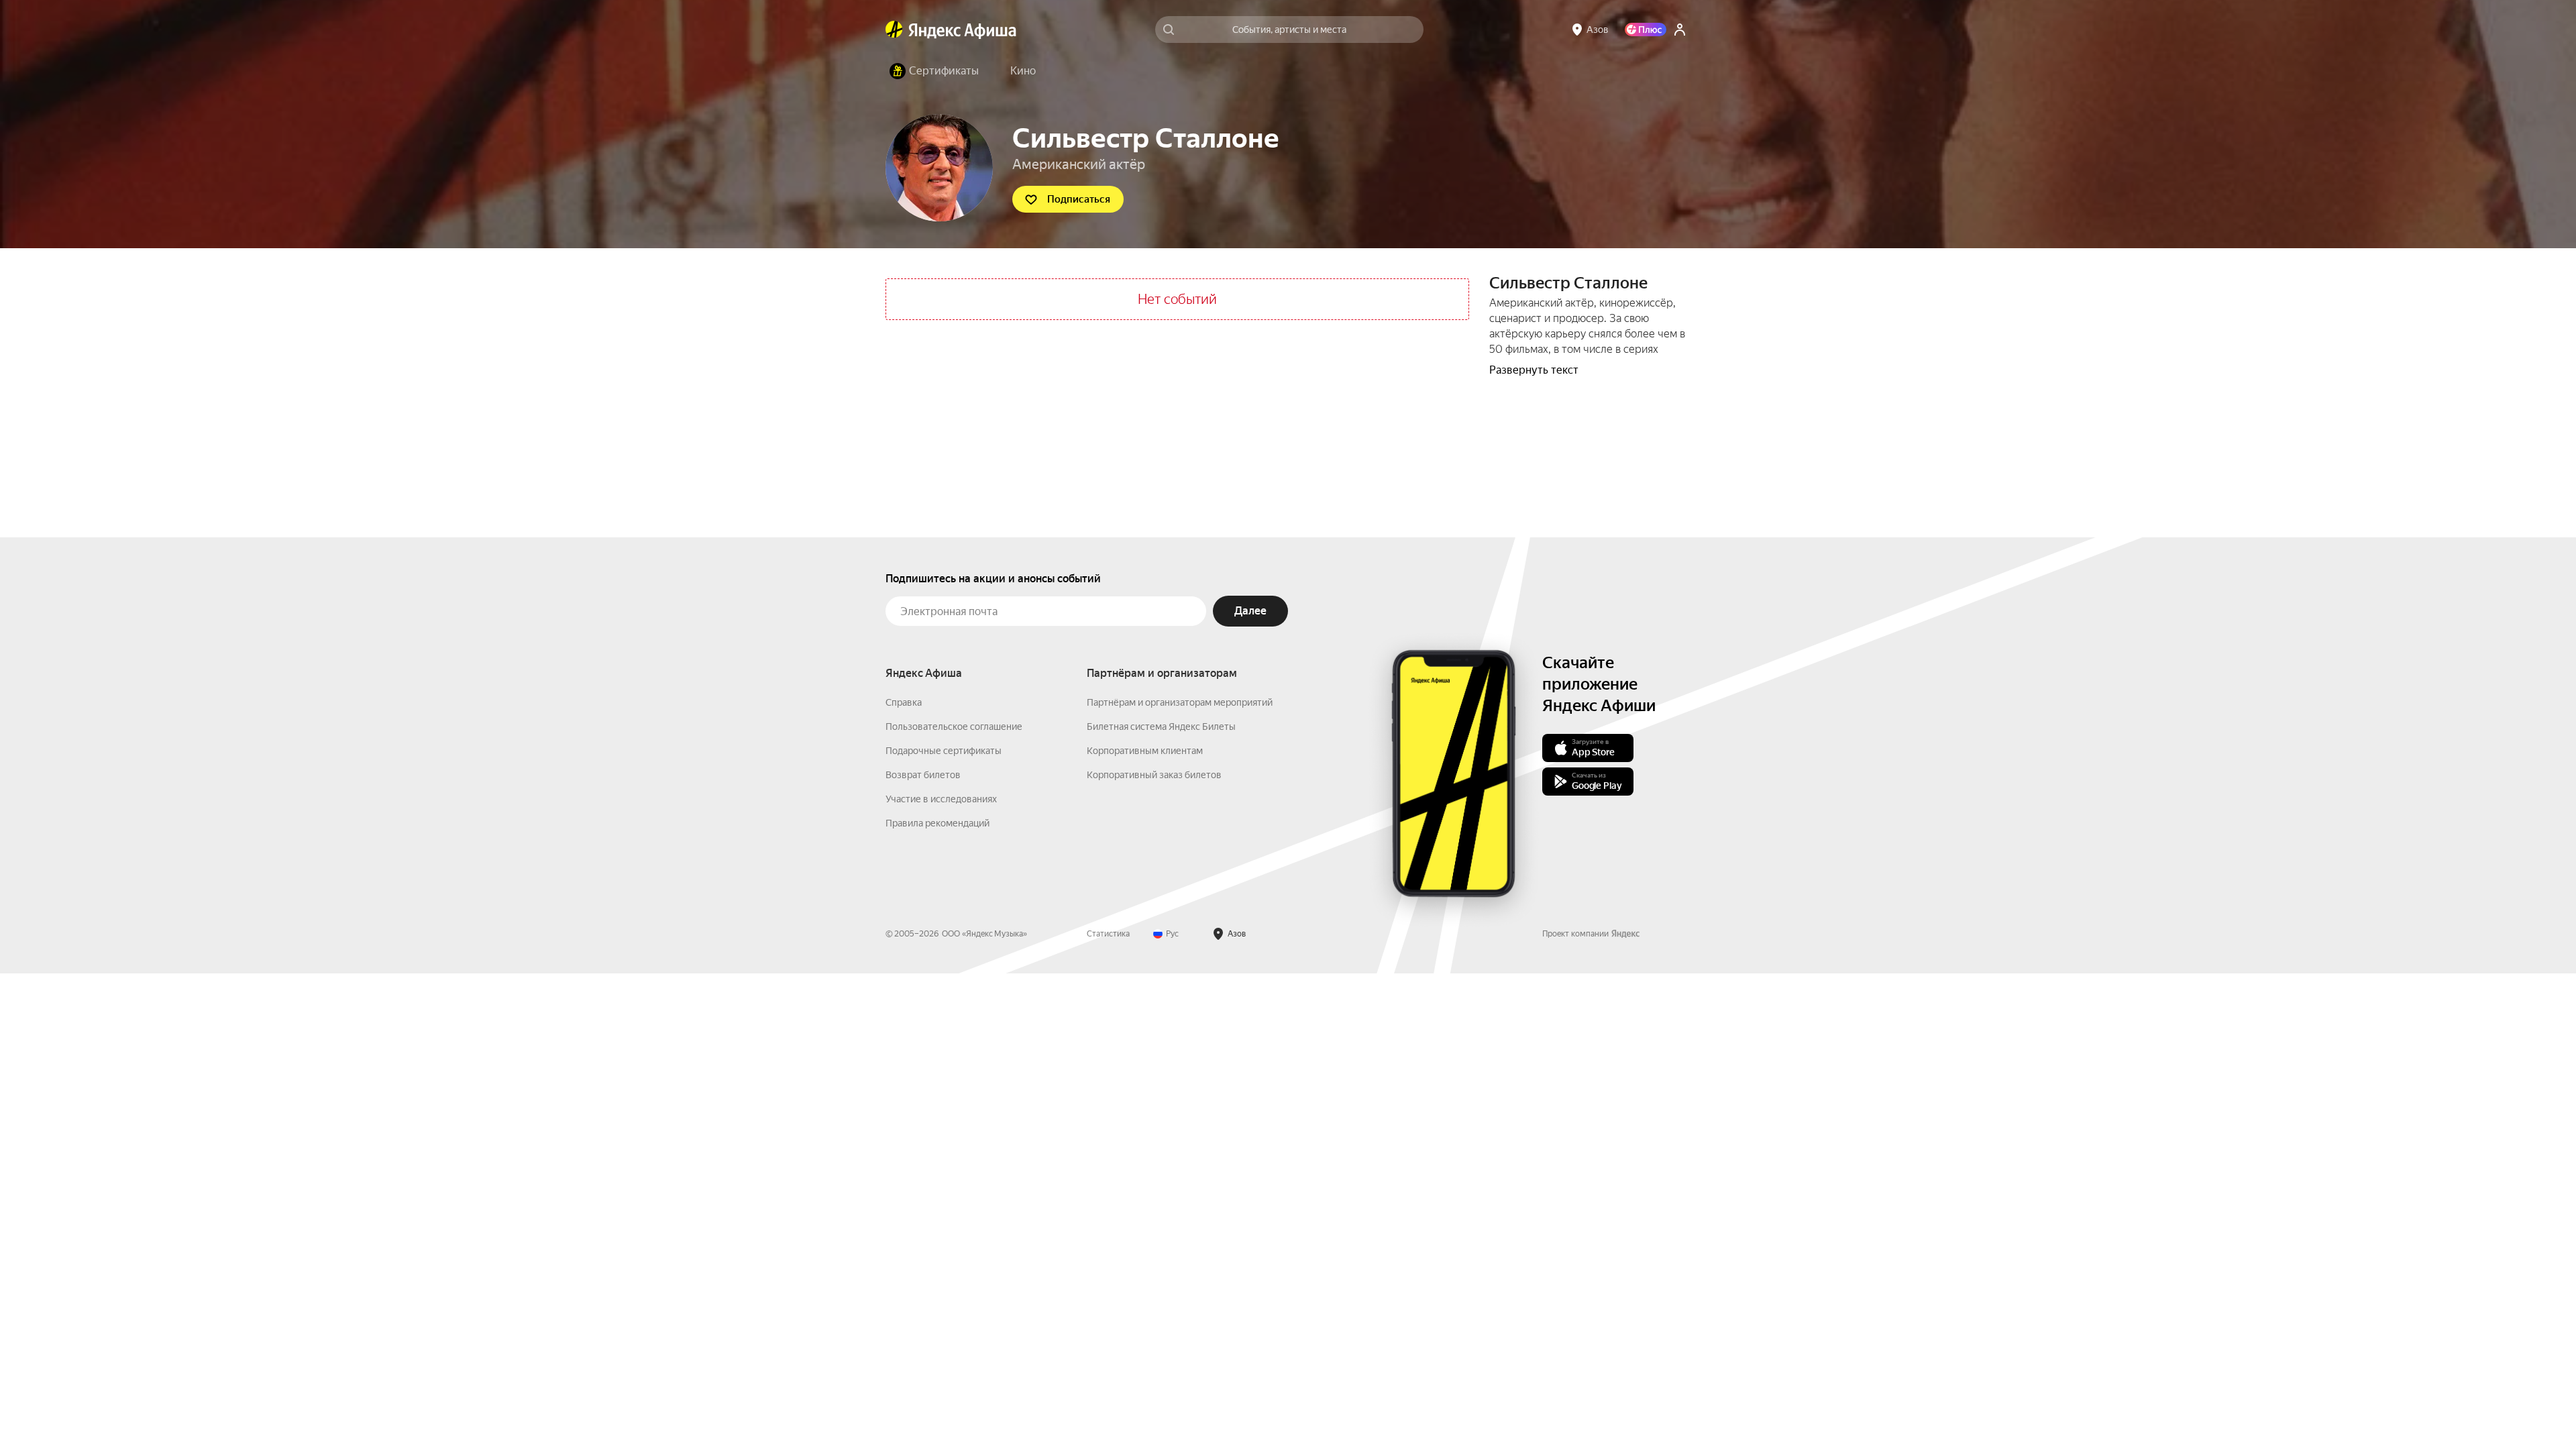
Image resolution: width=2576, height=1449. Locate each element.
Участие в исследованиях (941, 799)
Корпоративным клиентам (1145, 751)
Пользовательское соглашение (954, 727)
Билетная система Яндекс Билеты (1161, 727)
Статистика (1108, 934)
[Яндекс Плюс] (1646, 30)
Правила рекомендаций (937, 823)
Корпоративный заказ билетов (1154, 775)
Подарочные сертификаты (944, 751)
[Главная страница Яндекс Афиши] (894, 30)
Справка (904, 702)
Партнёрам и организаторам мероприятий (1180, 702)
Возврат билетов (923, 775)
